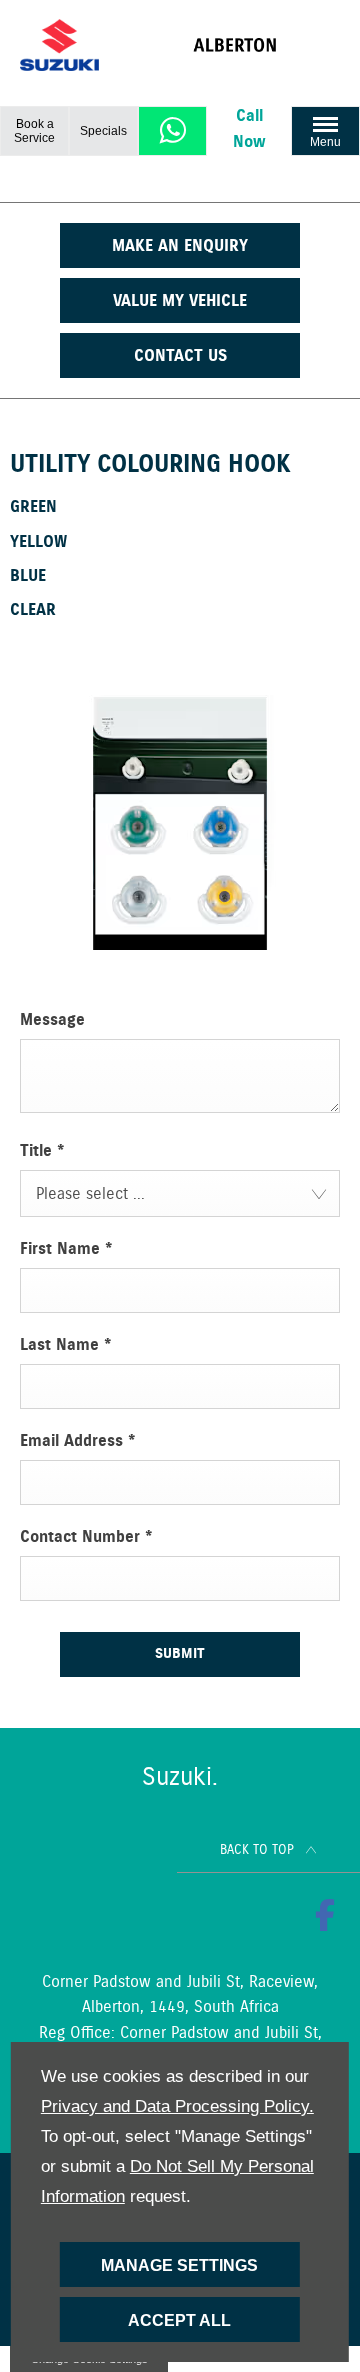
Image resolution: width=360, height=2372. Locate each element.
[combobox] (180, 1193)
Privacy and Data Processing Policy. (177, 2106)
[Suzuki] (59, 45)
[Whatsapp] (173, 130)
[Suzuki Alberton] (266, 45)
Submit (180, 1654)
